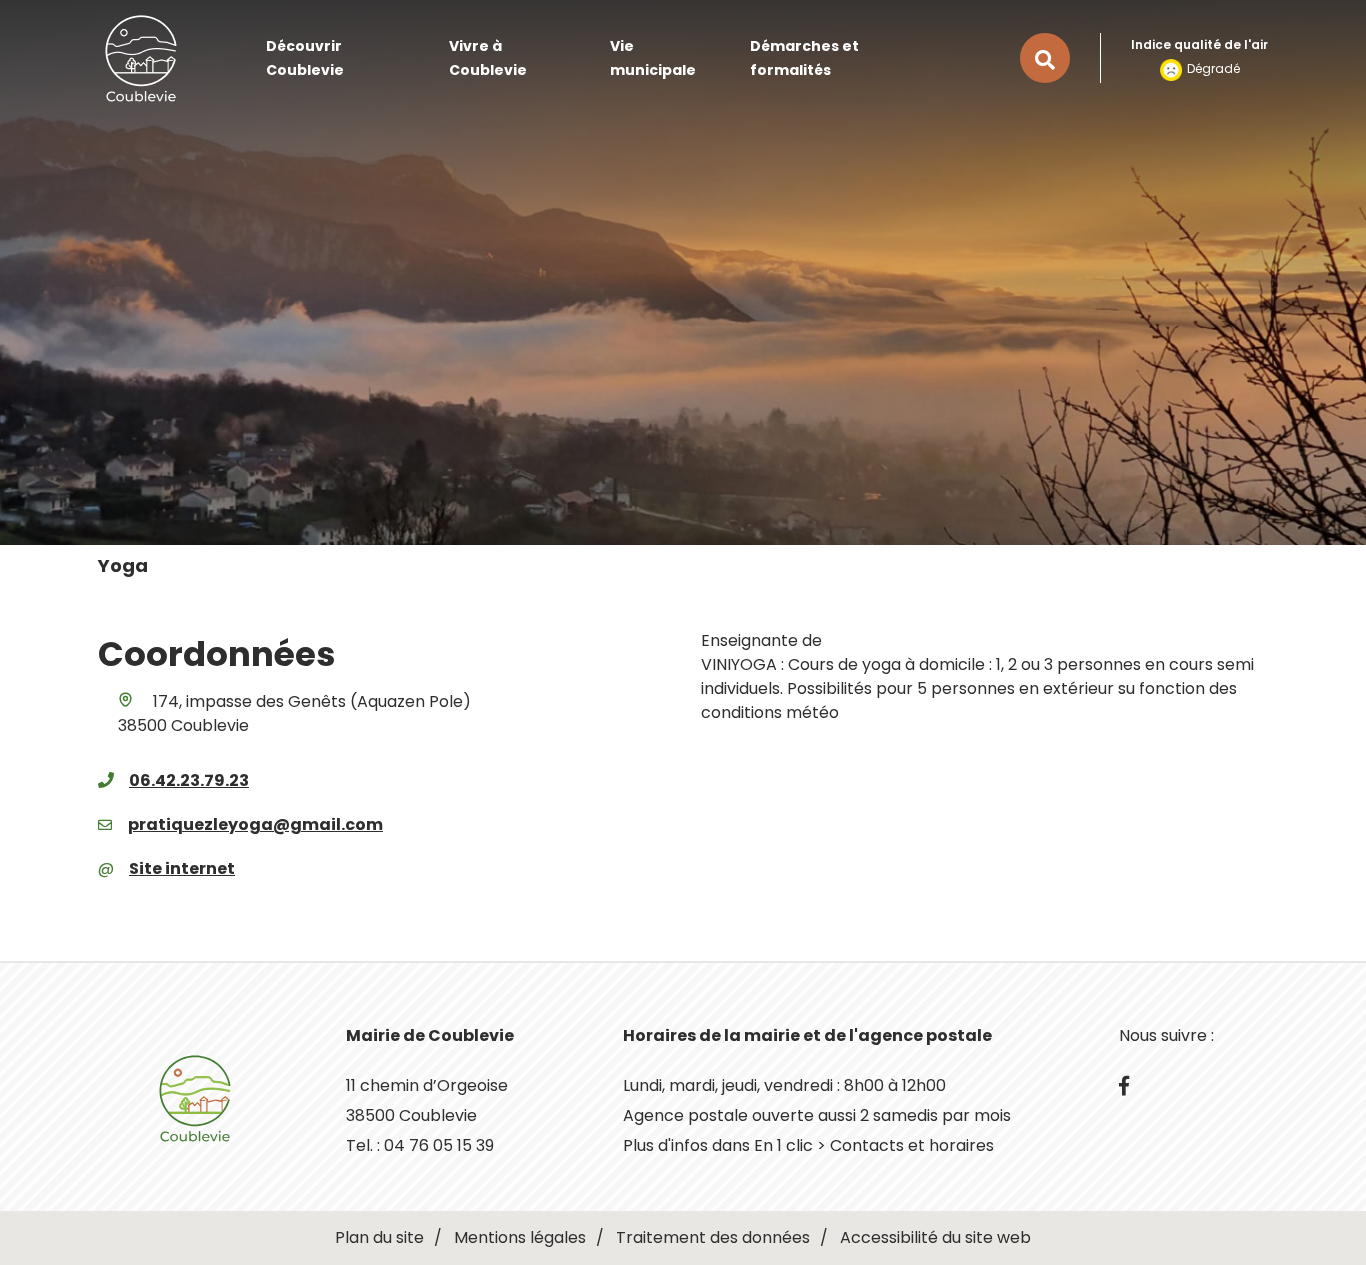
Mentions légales (520, 1237)
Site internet (182, 868)
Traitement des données (713, 1237)
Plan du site (379, 1237)
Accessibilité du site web (935, 1237)
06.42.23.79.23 (189, 780)
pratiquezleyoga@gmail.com (255, 824)
